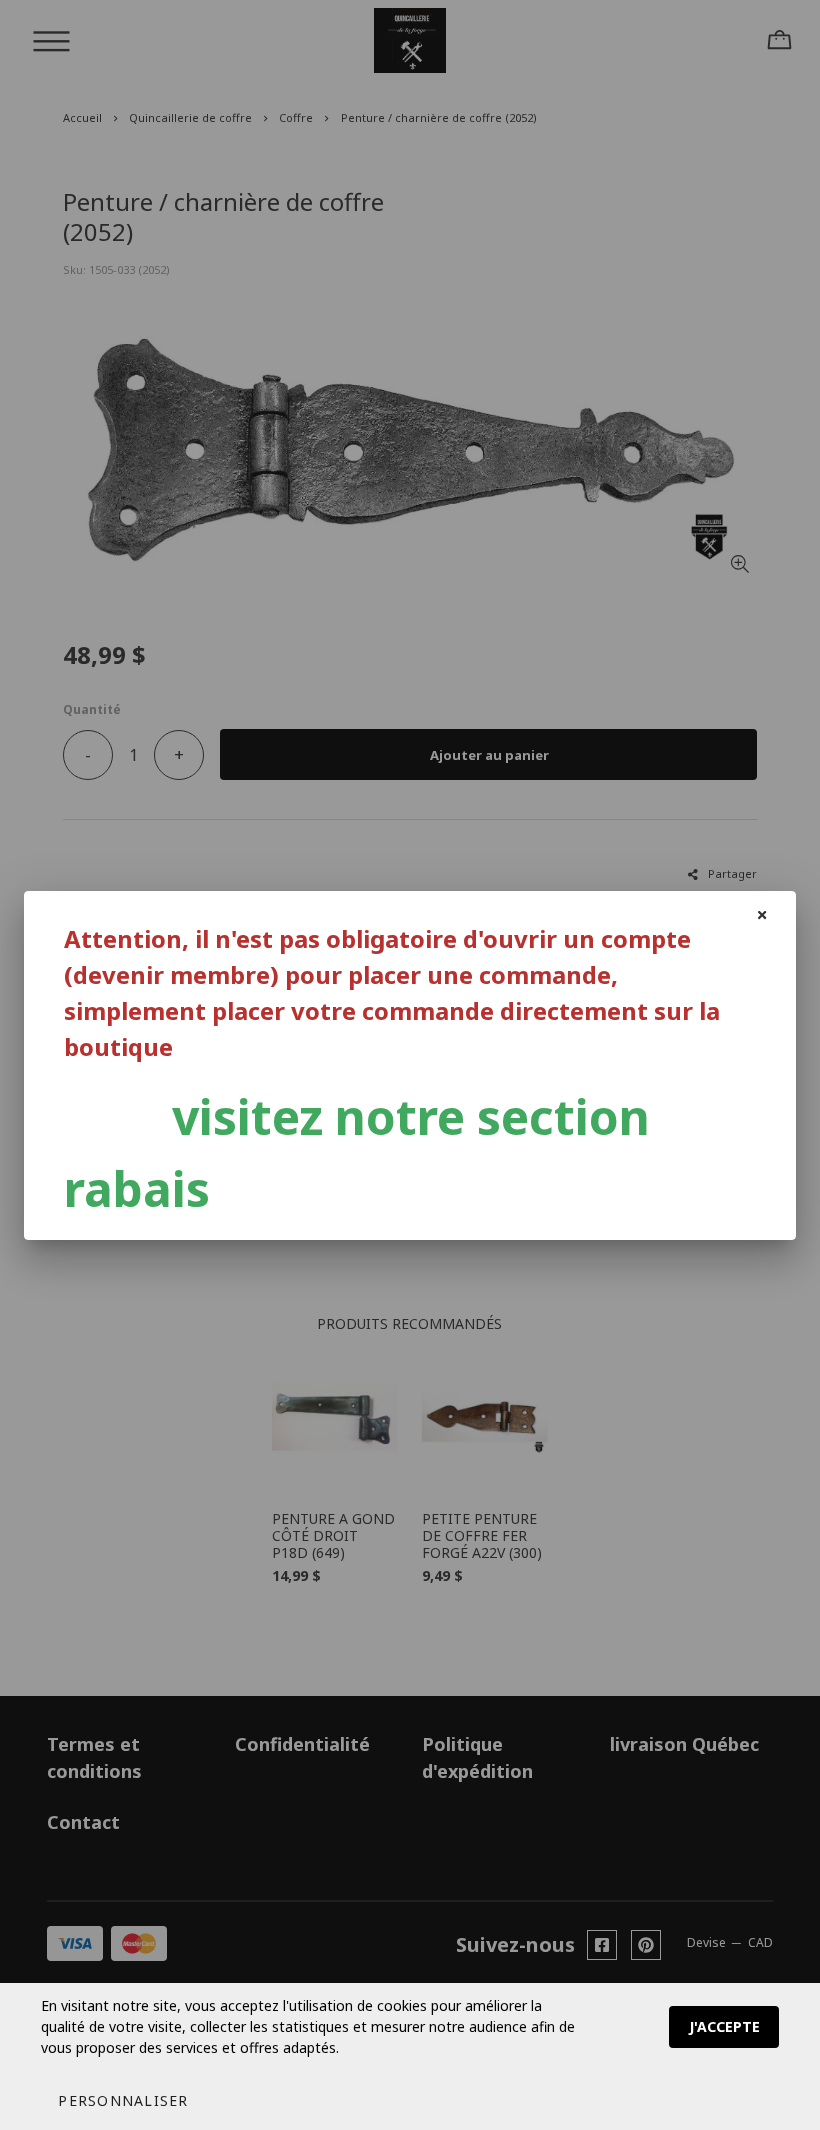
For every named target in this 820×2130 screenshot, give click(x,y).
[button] (123, 2100)
